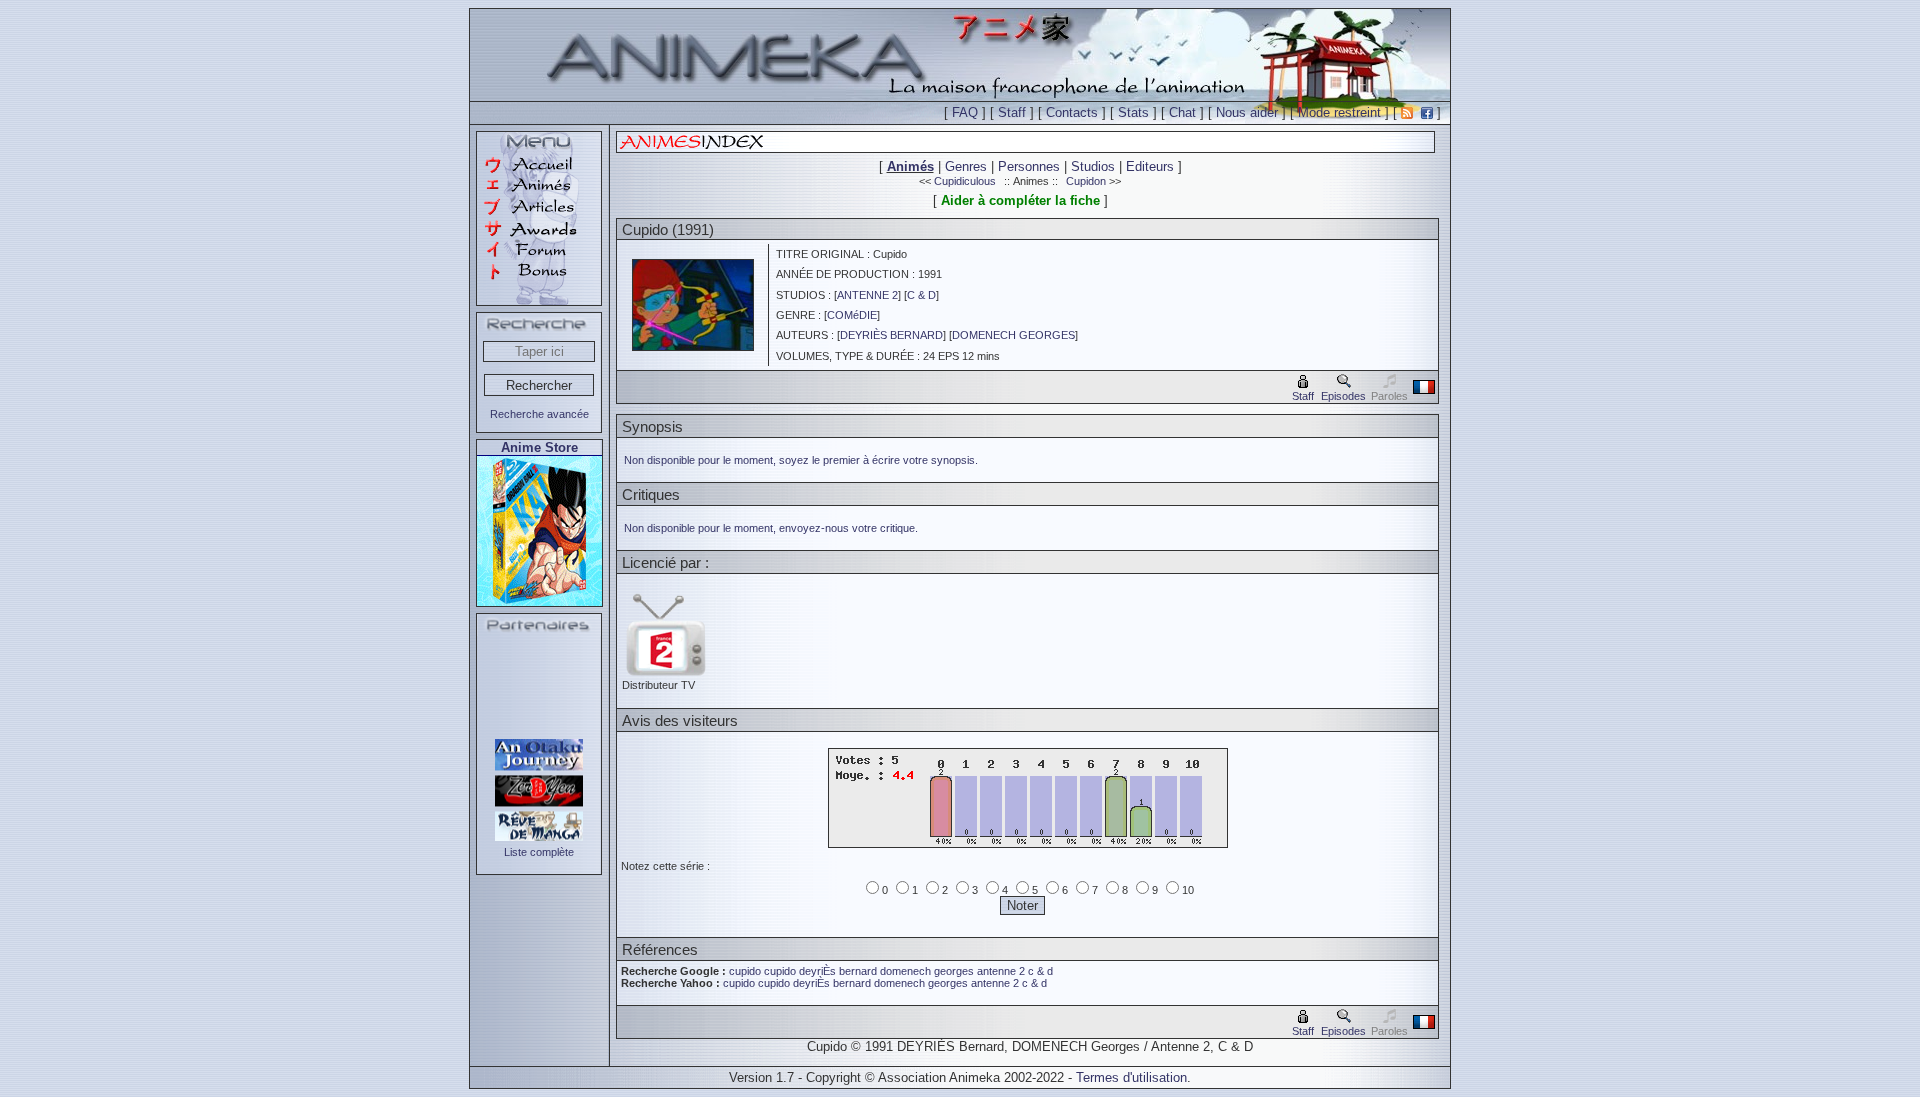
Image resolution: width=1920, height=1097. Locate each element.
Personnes (1029, 166)
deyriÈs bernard (838, 971)
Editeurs (1150, 166)
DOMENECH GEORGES (1013, 335)
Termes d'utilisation (1131, 1077)
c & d (1040, 971)
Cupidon (1086, 181)
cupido (745, 971)
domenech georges (927, 971)
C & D (921, 295)
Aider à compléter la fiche (1020, 200)
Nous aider (1247, 112)
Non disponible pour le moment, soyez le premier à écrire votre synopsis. (801, 460)
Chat (1182, 112)
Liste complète (539, 852)
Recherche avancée (539, 414)
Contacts (1072, 112)
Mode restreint (1339, 112)
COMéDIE (852, 315)
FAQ (965, 112)
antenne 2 (1001, 971)
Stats (1133, 112)
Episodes (1343, 396)
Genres (966, 166)
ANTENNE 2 (867, 295)
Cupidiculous (965, 181)
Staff (1012, 112)
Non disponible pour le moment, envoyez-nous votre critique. (771, 528)
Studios (1093, 166)
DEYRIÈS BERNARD (891, 335)
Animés (910, 166)
